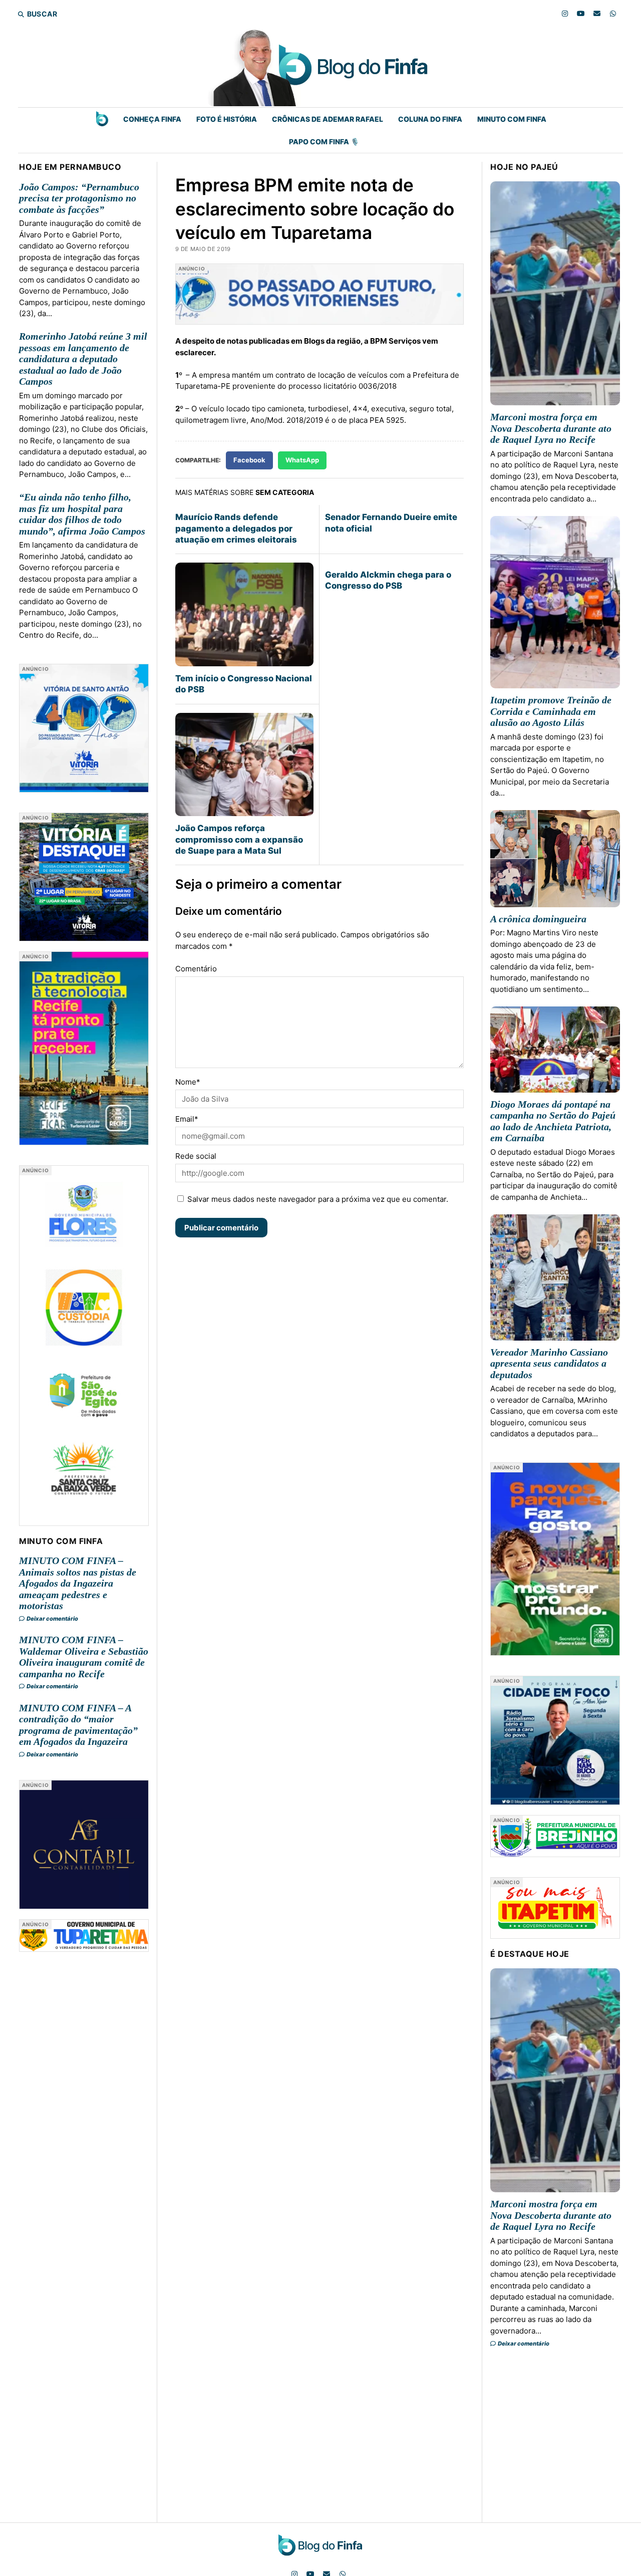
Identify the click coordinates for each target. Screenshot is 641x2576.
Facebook (249, 460)
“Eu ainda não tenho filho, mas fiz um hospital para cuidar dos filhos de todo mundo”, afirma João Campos (82, 514)
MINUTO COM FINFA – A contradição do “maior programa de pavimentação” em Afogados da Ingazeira (78, 1725)
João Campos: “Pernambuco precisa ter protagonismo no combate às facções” (79, 198)
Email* (187, 1119)
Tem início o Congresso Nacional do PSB (244, 684)
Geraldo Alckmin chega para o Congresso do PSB (388, 580)
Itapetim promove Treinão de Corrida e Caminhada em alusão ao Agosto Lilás (551, 711)
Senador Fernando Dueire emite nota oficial (391, 523)
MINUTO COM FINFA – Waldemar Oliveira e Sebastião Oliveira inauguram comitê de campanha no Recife (84, 1657)
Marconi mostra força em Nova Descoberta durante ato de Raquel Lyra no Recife (551, 428)
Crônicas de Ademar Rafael (328, 119)
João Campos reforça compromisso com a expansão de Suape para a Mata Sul (239, 839)
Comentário (196, 969)
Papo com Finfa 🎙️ (324, 142)
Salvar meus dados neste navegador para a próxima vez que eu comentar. (318, 1199)
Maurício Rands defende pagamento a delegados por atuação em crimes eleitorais (236, 528)
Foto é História (227, 119)
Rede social (196, 1156)
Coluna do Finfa (430, 119)
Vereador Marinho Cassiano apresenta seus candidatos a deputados (549, 1363)
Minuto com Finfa (512, 119)
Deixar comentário (52, 1619)
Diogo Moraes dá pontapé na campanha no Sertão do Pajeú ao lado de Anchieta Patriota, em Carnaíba (553, 1121)
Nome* (188, 1082)
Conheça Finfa (152, 119)
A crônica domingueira (538, 919)
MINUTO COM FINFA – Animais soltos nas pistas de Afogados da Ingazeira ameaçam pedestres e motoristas (78, 1583)
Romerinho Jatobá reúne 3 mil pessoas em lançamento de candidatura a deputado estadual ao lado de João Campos (83, 359)
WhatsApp (302, 460)
